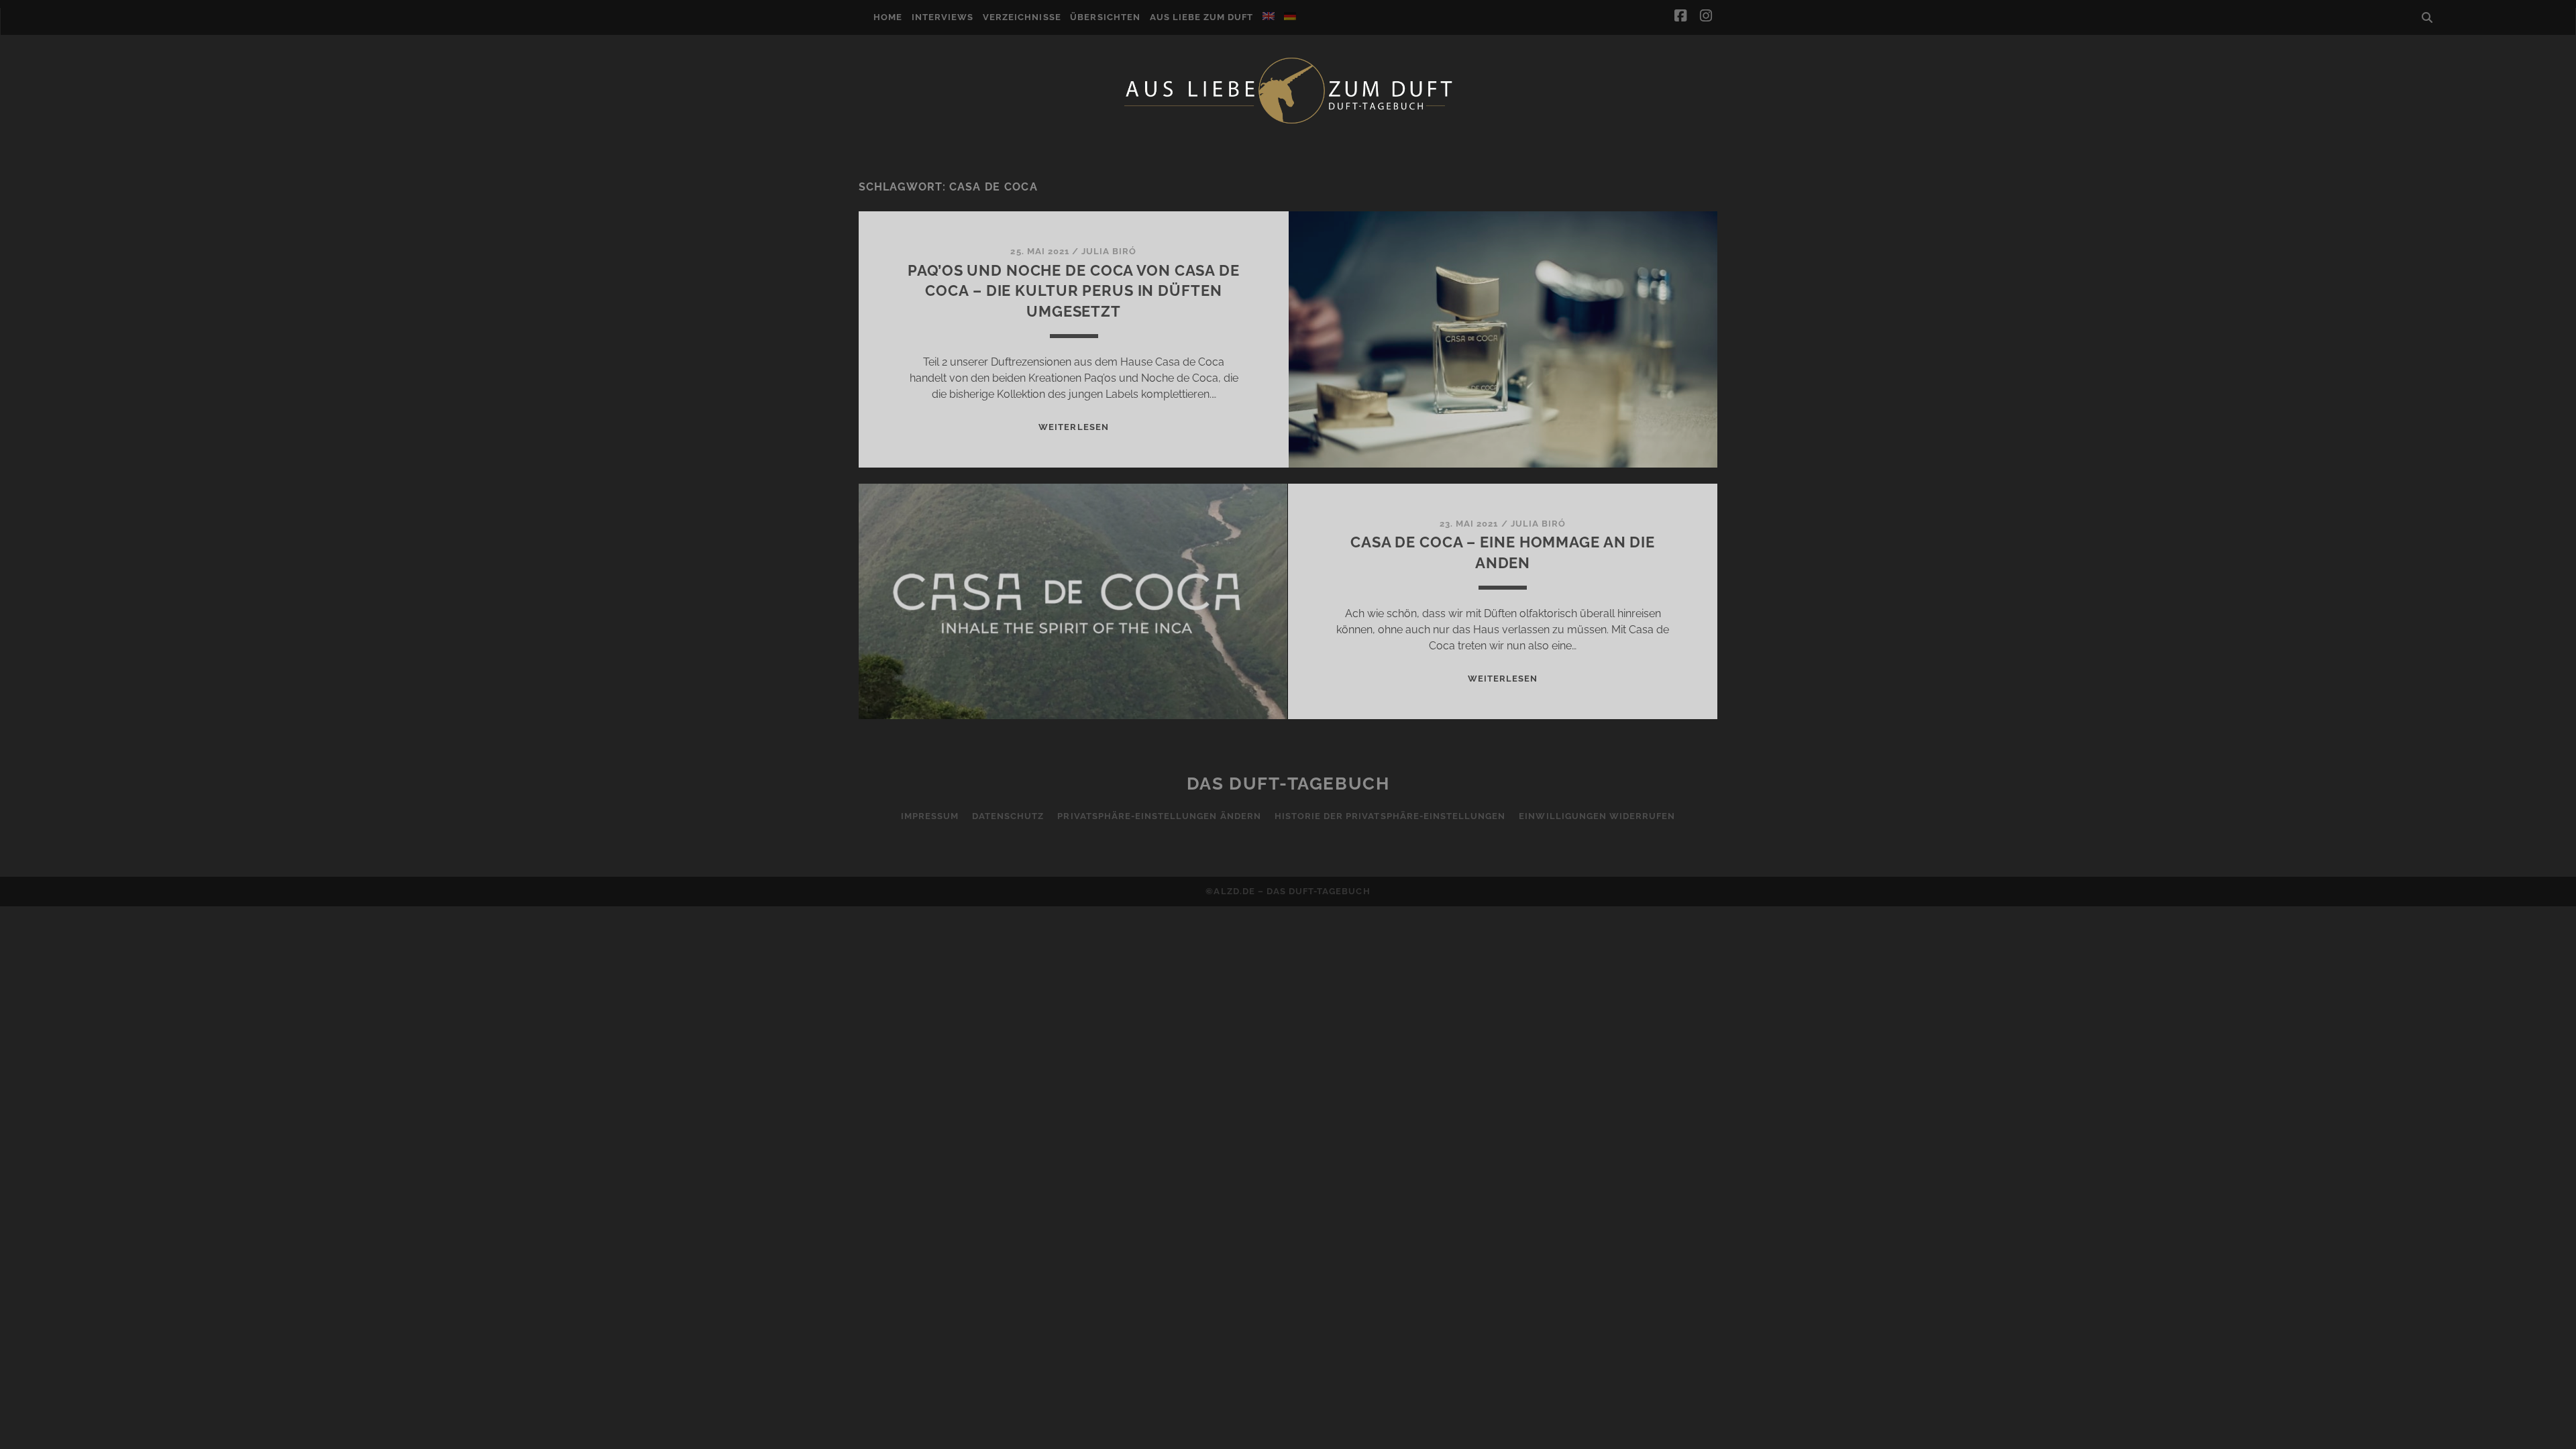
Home (888, 17)
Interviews (943, 17)
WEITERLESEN (1073, 427)
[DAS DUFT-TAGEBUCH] (1288, 123)
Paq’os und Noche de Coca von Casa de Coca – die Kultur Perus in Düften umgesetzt (1074, 291)
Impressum (930, 816)
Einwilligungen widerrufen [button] (1597, 816)
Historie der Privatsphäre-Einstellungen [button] (1390, 816)
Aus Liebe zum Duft (1202, 17)
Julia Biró (1109, 251)
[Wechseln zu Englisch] (1269, 16)
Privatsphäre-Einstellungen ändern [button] (1159, 816)
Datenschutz (1008, 816)
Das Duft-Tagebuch (1288, 784)
